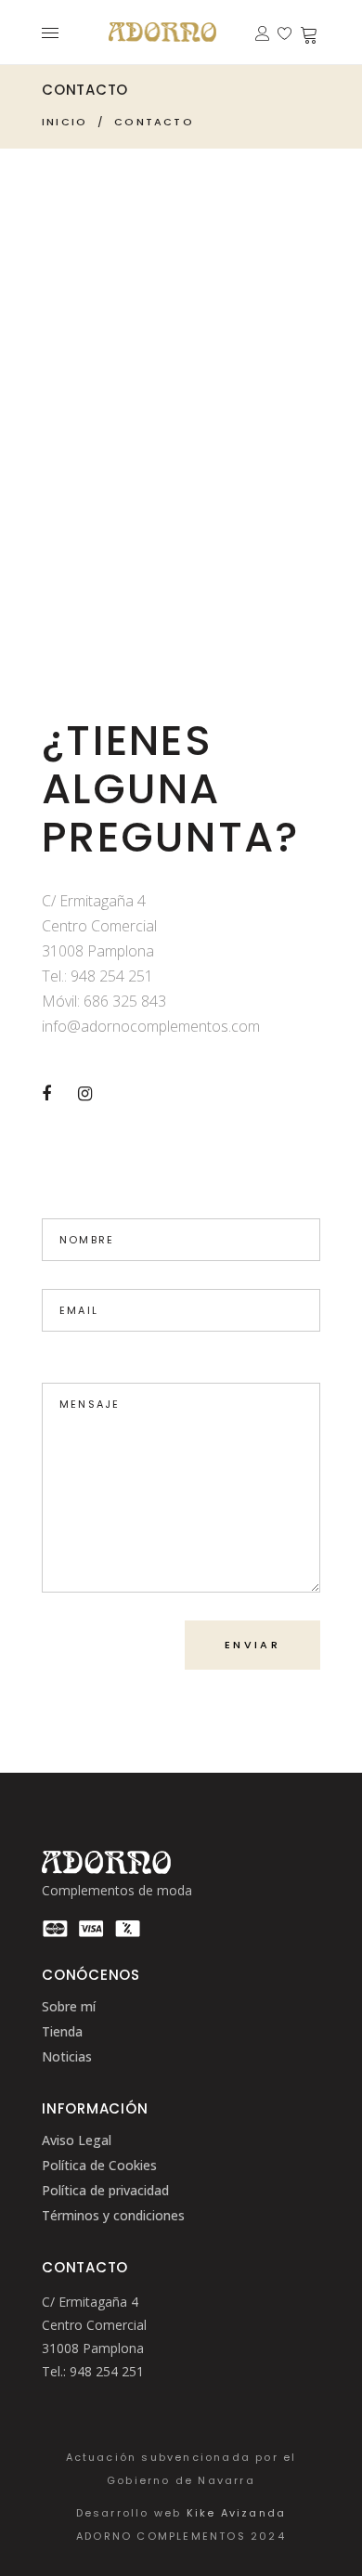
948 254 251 (112, 976)
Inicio (65, 122)
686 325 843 (125, 1001)
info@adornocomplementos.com (151, 1026)
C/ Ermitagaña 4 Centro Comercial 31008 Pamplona (94, 2325)
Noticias (67, 2056)
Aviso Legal (77, 2140)
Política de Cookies (99, 2165)
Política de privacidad (105, 2190)
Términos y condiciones (113, 2215)
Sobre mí (69, 2006)
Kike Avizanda (237, 2513)
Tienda (62, 2031)
